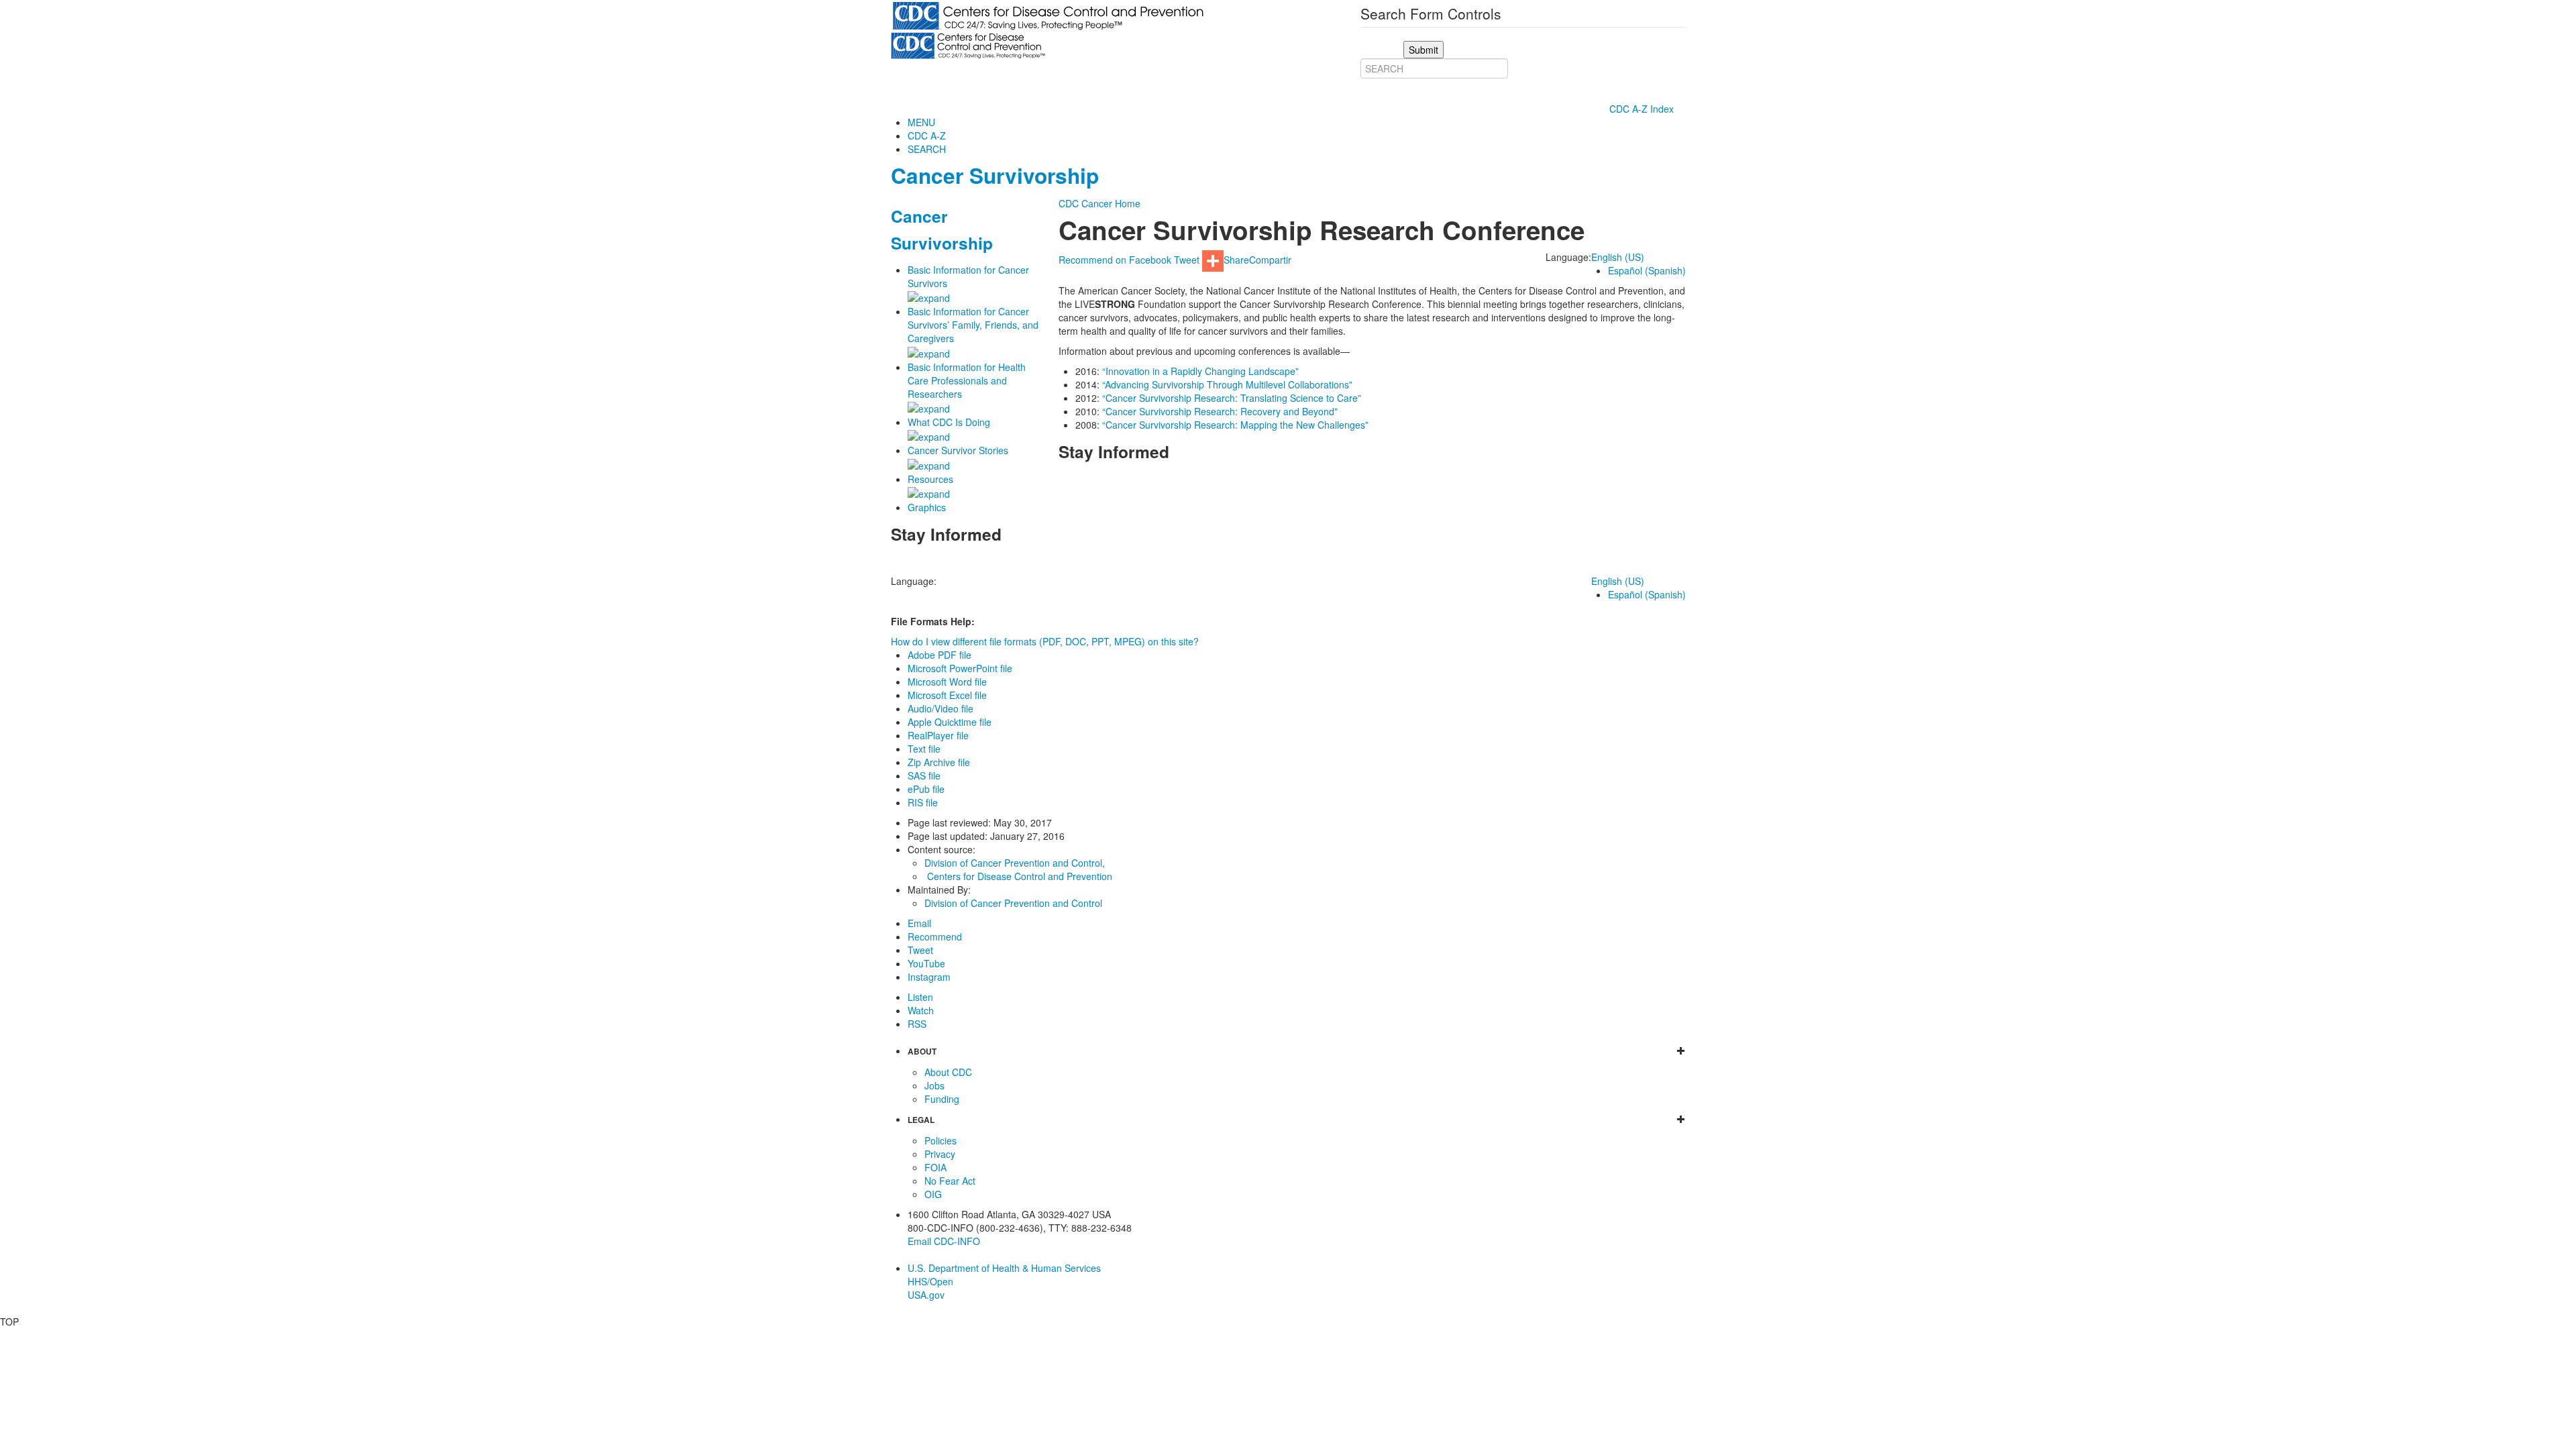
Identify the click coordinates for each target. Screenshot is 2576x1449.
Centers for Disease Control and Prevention (1020, 876)
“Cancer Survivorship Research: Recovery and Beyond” (1220, 411)
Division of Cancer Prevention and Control (1013, 903)
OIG (933, 1194)
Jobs (934, 1085)
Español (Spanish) (1647, 270)
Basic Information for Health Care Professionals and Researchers (967, 380)
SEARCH (927, 149)
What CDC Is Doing (949, 422)
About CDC (948, 1072)
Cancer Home (1111, 203)
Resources (930, 479)
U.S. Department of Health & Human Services (1004, 1268)
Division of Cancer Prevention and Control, (1015, 863)
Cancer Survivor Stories (958, 450)
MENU (921, 122)
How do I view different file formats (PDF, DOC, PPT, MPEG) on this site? (1045, 641)
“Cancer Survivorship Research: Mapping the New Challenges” (1235, 425)
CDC (1069, 203)
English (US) (1618, 257)
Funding (942, 1099)
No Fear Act (950, 1181)
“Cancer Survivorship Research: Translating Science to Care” (1232, 398)
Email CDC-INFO (944, 1241)
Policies (941, 1140)
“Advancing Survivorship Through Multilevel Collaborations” (1227, 384)
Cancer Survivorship (995, 175)
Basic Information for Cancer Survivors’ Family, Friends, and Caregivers (973, 325)
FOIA (935, 1167)
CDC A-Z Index (1643, 109)
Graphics (927, 507)
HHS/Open (930, 1281)
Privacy (940, 1154)
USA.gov (926, 1295)
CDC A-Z (927, 136)
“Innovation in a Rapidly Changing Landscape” (1200, 371)
